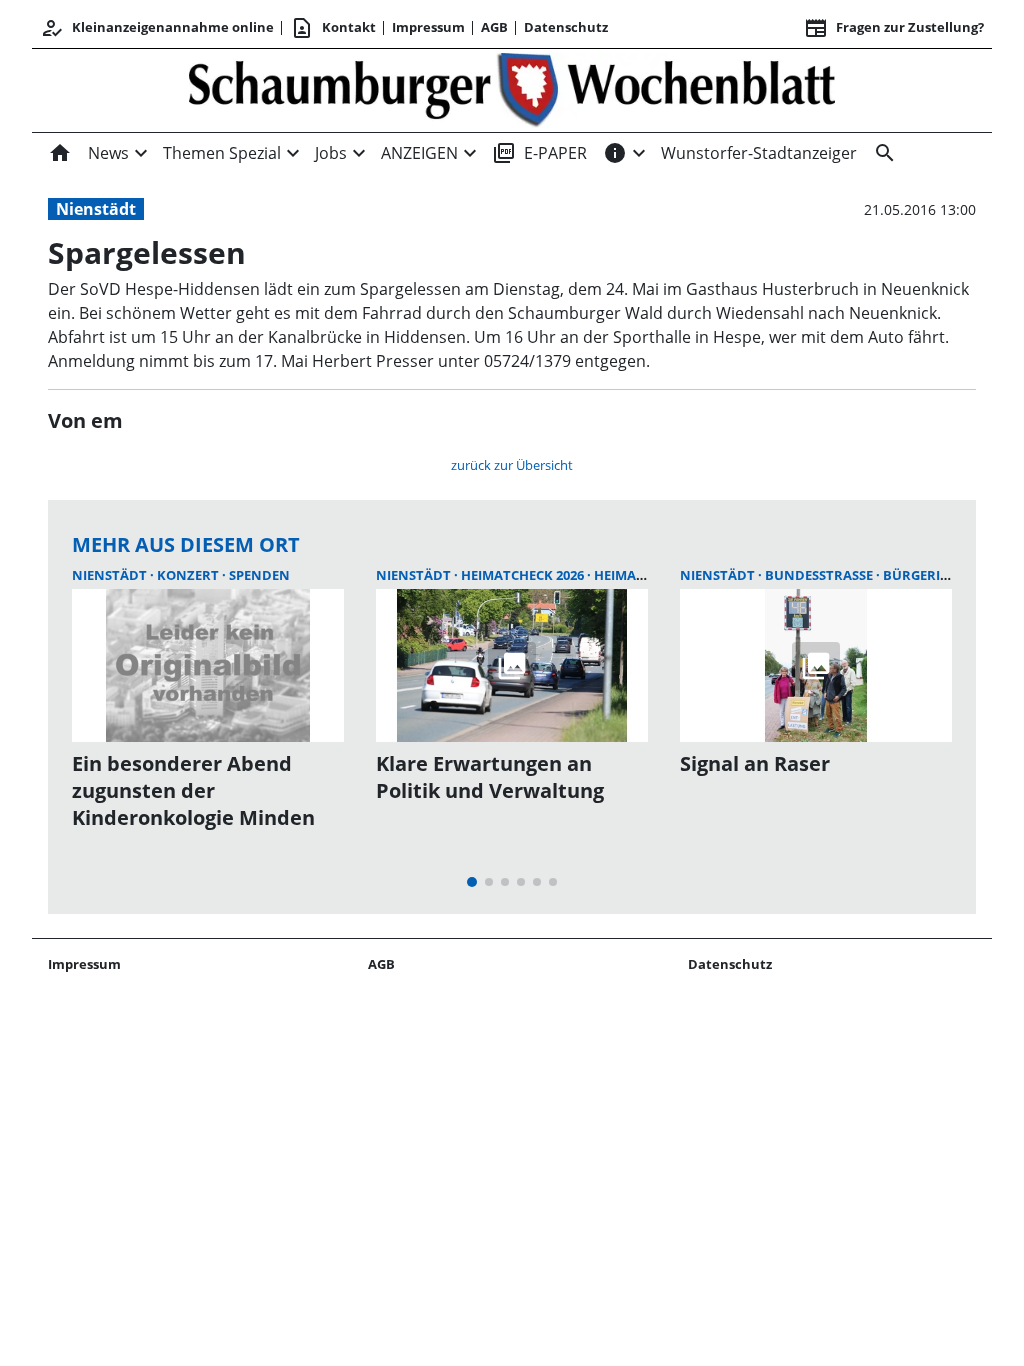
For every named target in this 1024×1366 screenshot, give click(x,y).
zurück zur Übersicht (512, 465)
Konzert (189, 575)
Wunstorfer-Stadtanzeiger (759, 153)
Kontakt (333, 28)
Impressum (428, 27)
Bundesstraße (820, 575)
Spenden (259, 575)
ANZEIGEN (419, 153)
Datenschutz (566, 27)
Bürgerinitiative (943, 575)
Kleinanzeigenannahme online (157, 28)
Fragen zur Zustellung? (894, 28)
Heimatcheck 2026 (524, 575)
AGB (494, 27)
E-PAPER (539, 153)
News (108, 153)
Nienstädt (96, 209)
